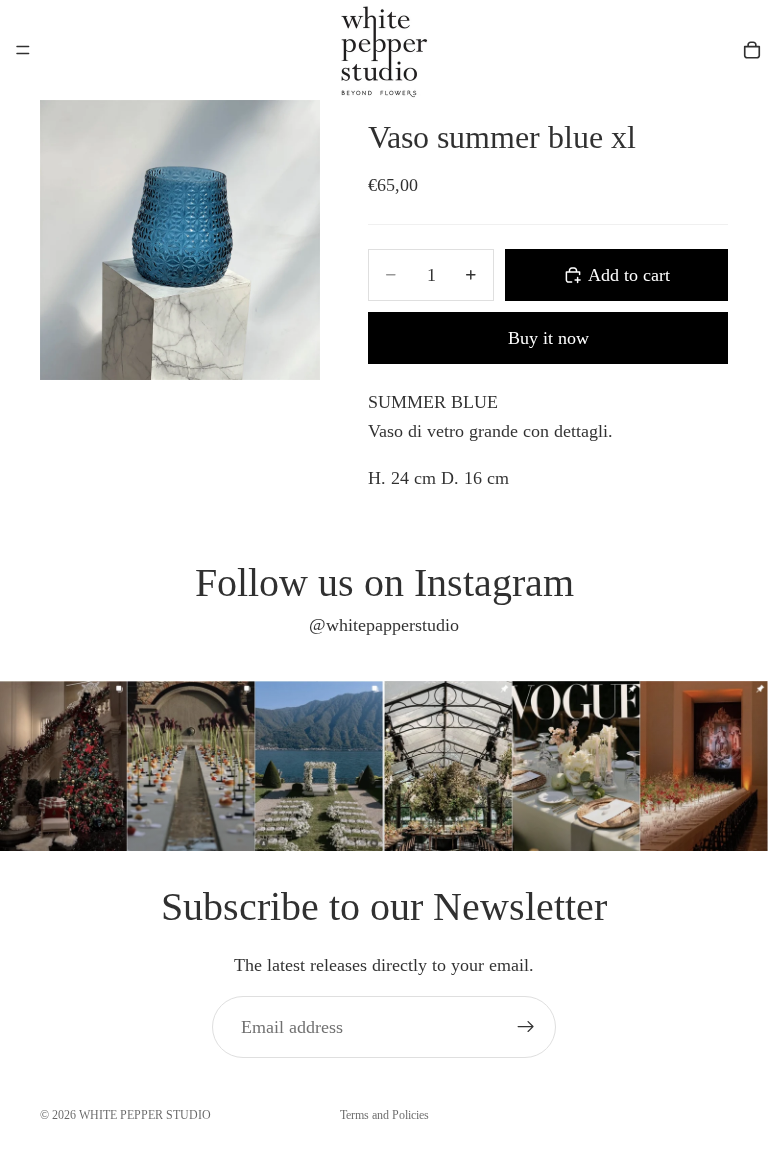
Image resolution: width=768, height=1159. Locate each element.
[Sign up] (526, 1027)
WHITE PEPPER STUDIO (145, 1115)
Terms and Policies (384, 1115)
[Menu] (23, 50)
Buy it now (548, 338)
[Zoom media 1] (180, 240)
